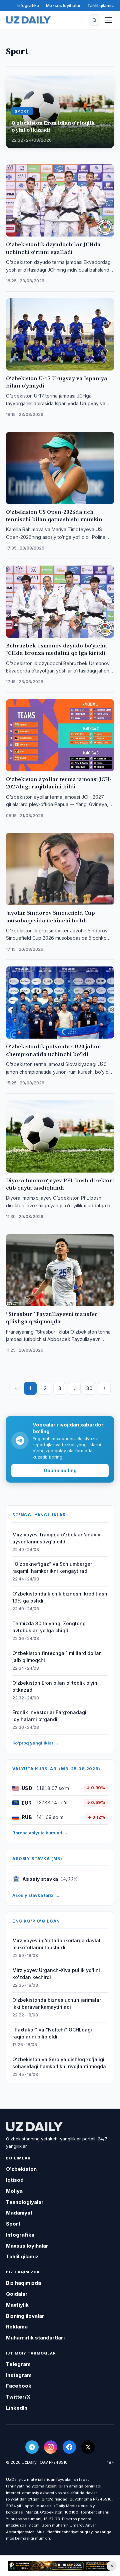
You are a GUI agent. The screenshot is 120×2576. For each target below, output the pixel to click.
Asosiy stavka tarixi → (36, 1895)
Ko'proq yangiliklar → (35, 1743)
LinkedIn (17, 2408)
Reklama (17, 2327)
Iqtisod (15, 2180)
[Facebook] (69, 2447)
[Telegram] (32, 2447)
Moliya (14, 2191)
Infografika (28, 5)
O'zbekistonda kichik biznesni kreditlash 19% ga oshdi (60, 1597)
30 (89, 1388)
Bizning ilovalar (25, 2316)
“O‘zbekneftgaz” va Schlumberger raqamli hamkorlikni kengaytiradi (52, 1567)
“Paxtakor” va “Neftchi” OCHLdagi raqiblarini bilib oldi (52, 2033)
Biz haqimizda (23, 2283)
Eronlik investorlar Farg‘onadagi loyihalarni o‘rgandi (49, 1716)
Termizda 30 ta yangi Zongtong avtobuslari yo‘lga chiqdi (49, 1627)
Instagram (19, 2375)
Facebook (19, 2386)
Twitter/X (18, 2397)
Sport (13, 2224)
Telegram (18, 2364)
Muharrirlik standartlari (35, 2338)
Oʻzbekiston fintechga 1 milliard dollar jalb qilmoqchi (56, 1657)
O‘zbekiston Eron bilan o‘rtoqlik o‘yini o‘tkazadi (55, 1686)
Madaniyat (19, 2213)
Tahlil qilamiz (101, 5)
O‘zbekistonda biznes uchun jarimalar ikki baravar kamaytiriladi (57, 2003)
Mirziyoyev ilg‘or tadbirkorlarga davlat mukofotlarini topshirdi (56, 1944)
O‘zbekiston (21, 2169)
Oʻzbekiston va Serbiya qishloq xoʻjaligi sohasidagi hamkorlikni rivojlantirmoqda (59, 2063)
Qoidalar (17, 2294)
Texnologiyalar (25, 2202)
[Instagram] (51, 2447)
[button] (94, 20)
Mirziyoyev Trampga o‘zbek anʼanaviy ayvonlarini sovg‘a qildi (56, 1538)
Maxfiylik (17, 2305)
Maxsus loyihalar (63, 5)
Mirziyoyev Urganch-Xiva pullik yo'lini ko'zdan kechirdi (56, 1974)
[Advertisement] (60, 2566)
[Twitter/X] (88, 2447)
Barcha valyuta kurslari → (40, 1833)
